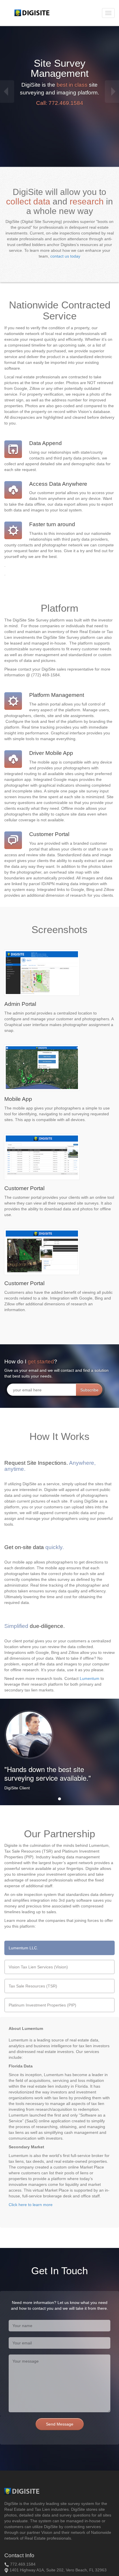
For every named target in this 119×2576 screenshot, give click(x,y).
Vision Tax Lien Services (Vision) (38, 1967)
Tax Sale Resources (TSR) (33, 1986)
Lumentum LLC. (23, 1948)
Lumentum (90, 1678)
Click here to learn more (31, 2205)
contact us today (65, 256)
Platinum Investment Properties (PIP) (42, 2005)
